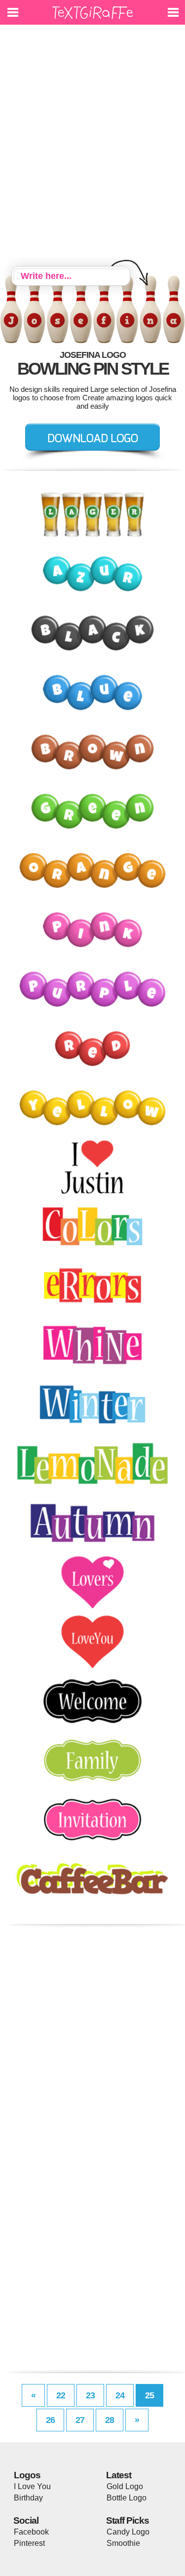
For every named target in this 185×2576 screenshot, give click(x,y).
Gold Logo (125, 2486)
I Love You (32, 2486)
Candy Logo (128, 2532)
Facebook (31, 2532)
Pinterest (29, 2543)
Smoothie (123, 2543)
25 (149, 2395)
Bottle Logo (127, 2498)
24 (120, 2395)
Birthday (28, 2498)
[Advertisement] (92, 147)
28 (110, 2420)
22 (61, 2395)
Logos (27, 2475)
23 (90, 2395)
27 (80, 2420)
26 (50, 2420)
